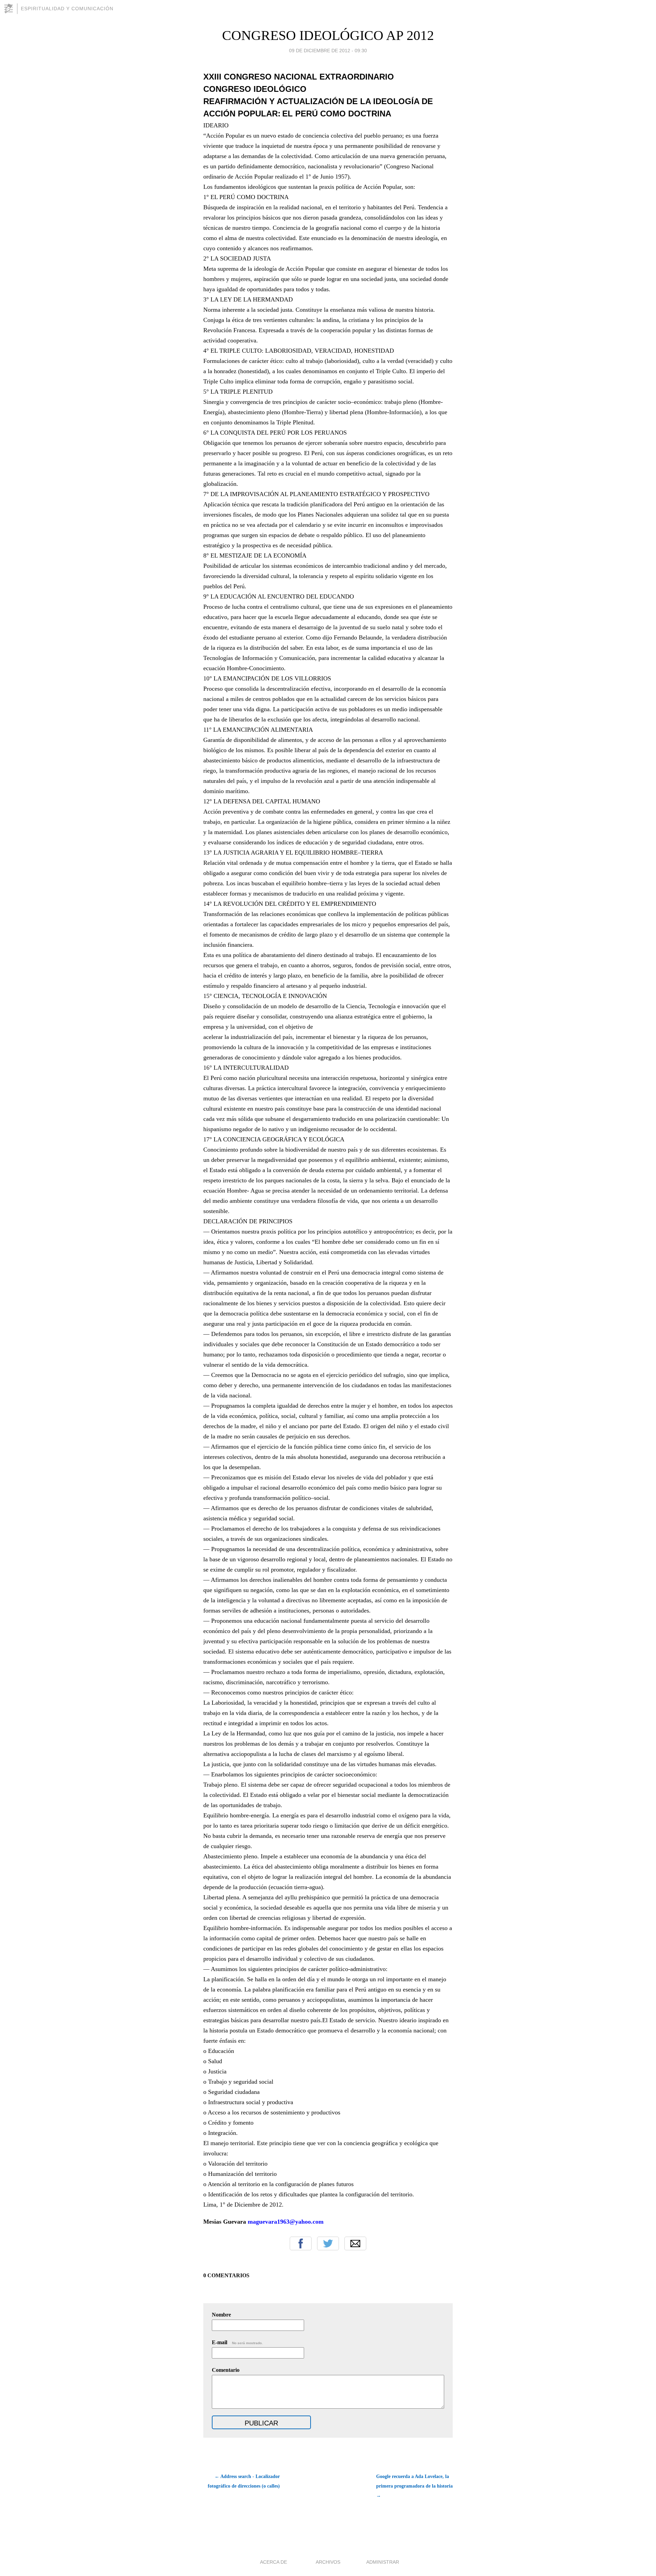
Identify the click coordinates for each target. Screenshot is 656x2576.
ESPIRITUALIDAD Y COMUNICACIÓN (67, 9)
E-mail (237, 2342)
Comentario (226, 2370)
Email (355, 2243)
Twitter (328, 2243)
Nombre (221, 2315)
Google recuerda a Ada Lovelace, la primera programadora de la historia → (414, 2486)
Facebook (301, 2243)
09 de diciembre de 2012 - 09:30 (328, 51)
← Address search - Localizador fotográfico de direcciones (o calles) (244, 2481)
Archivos (328, 2562)
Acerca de (274, 2562)
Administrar (383, 2562)
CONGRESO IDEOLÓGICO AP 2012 (328, 35)
